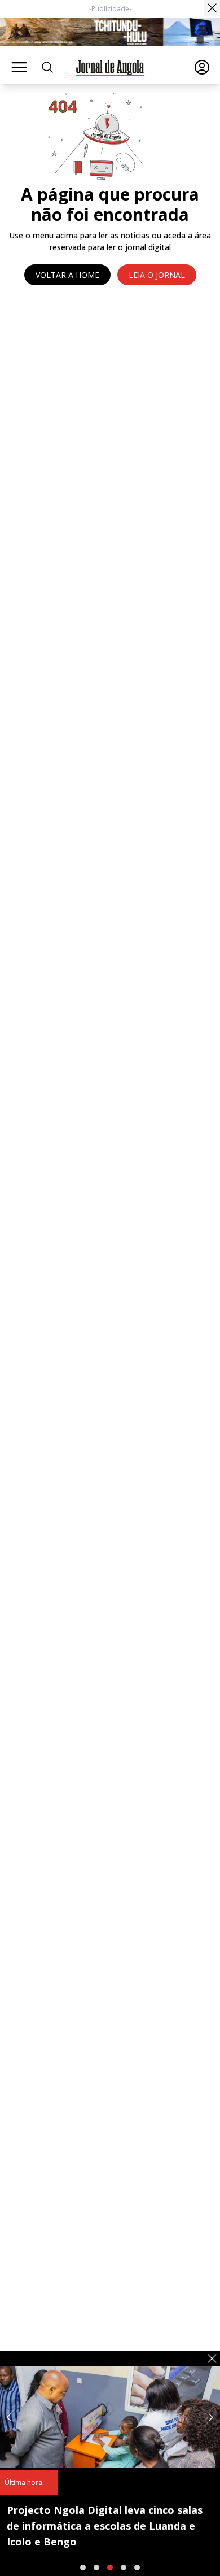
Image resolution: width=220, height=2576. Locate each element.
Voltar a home (67, 275)
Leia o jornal (157, 275)
